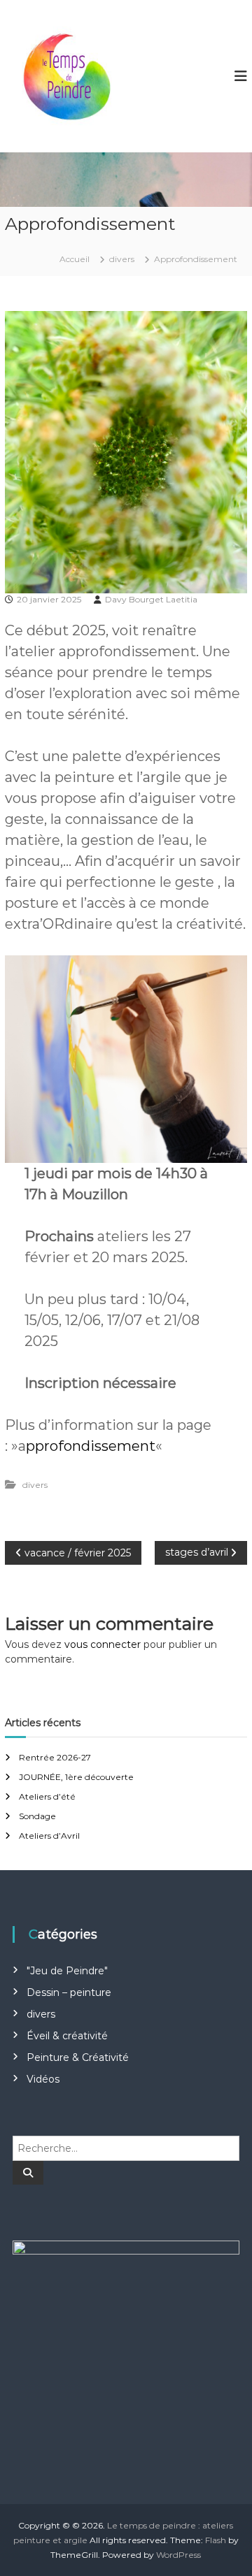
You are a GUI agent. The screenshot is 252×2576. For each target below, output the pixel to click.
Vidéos (43, 2079)
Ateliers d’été (47, 1796)
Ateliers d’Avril (49, 1836)
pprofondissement (91, 1446)
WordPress (178, 2555)
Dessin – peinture (69, 1992)
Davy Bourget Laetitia (151, 599)
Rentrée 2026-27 (55, 1757)
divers (122, 259)
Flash (216, 2540)
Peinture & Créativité (78, 2057)
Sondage (37, 1816)
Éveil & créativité (67, 2036)
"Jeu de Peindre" (67, 1971)
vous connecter (103, 1644)
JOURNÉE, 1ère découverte (76, 1777)
